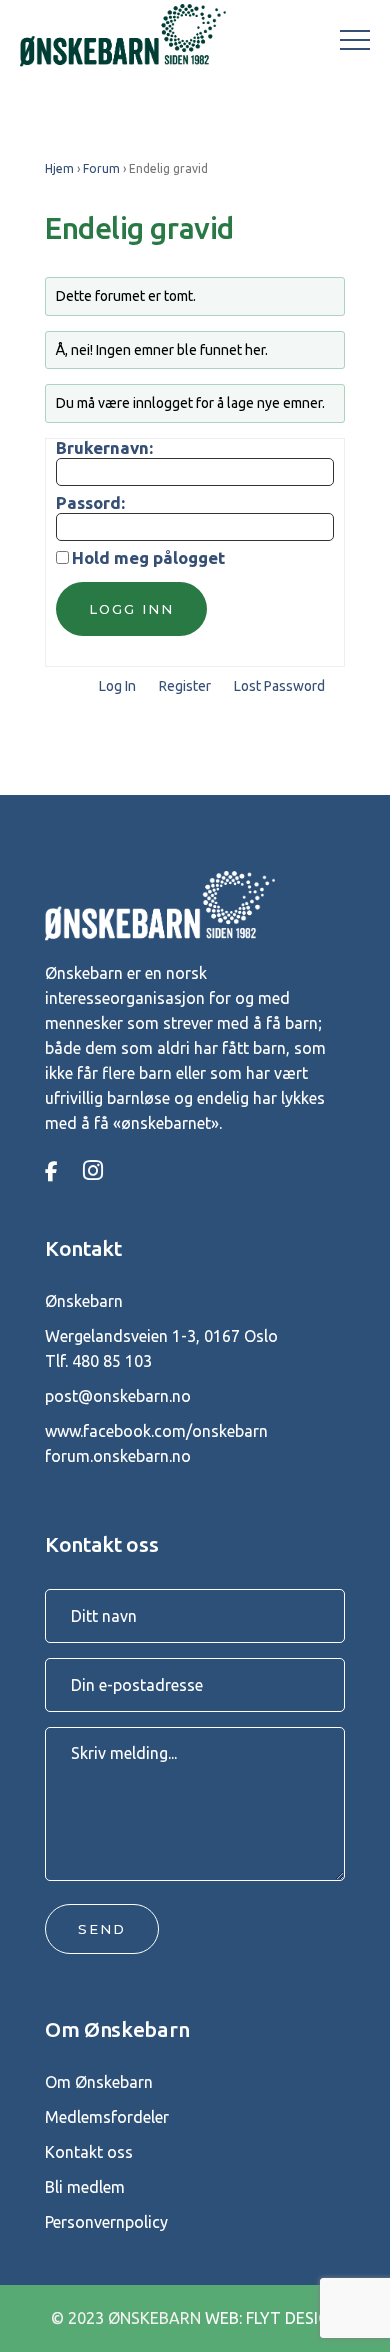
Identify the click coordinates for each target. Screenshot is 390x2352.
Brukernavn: (104, 448)
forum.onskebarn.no (118, 1456)
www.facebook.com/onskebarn (156, 1431)
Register (185, 686)
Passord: (90, 503)
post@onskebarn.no (118, 1396)
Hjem (59, 168)
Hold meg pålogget (148, 558)
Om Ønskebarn (99, 2082)
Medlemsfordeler (107, 2117)
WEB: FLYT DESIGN (272, 2318)
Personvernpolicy (106, 2222)
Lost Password (279, 686)
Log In (117, 686)
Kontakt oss (89, 2152)
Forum (101, 168)
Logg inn (131, 609)
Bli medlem (85, 2187)
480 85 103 (112, 1361)
